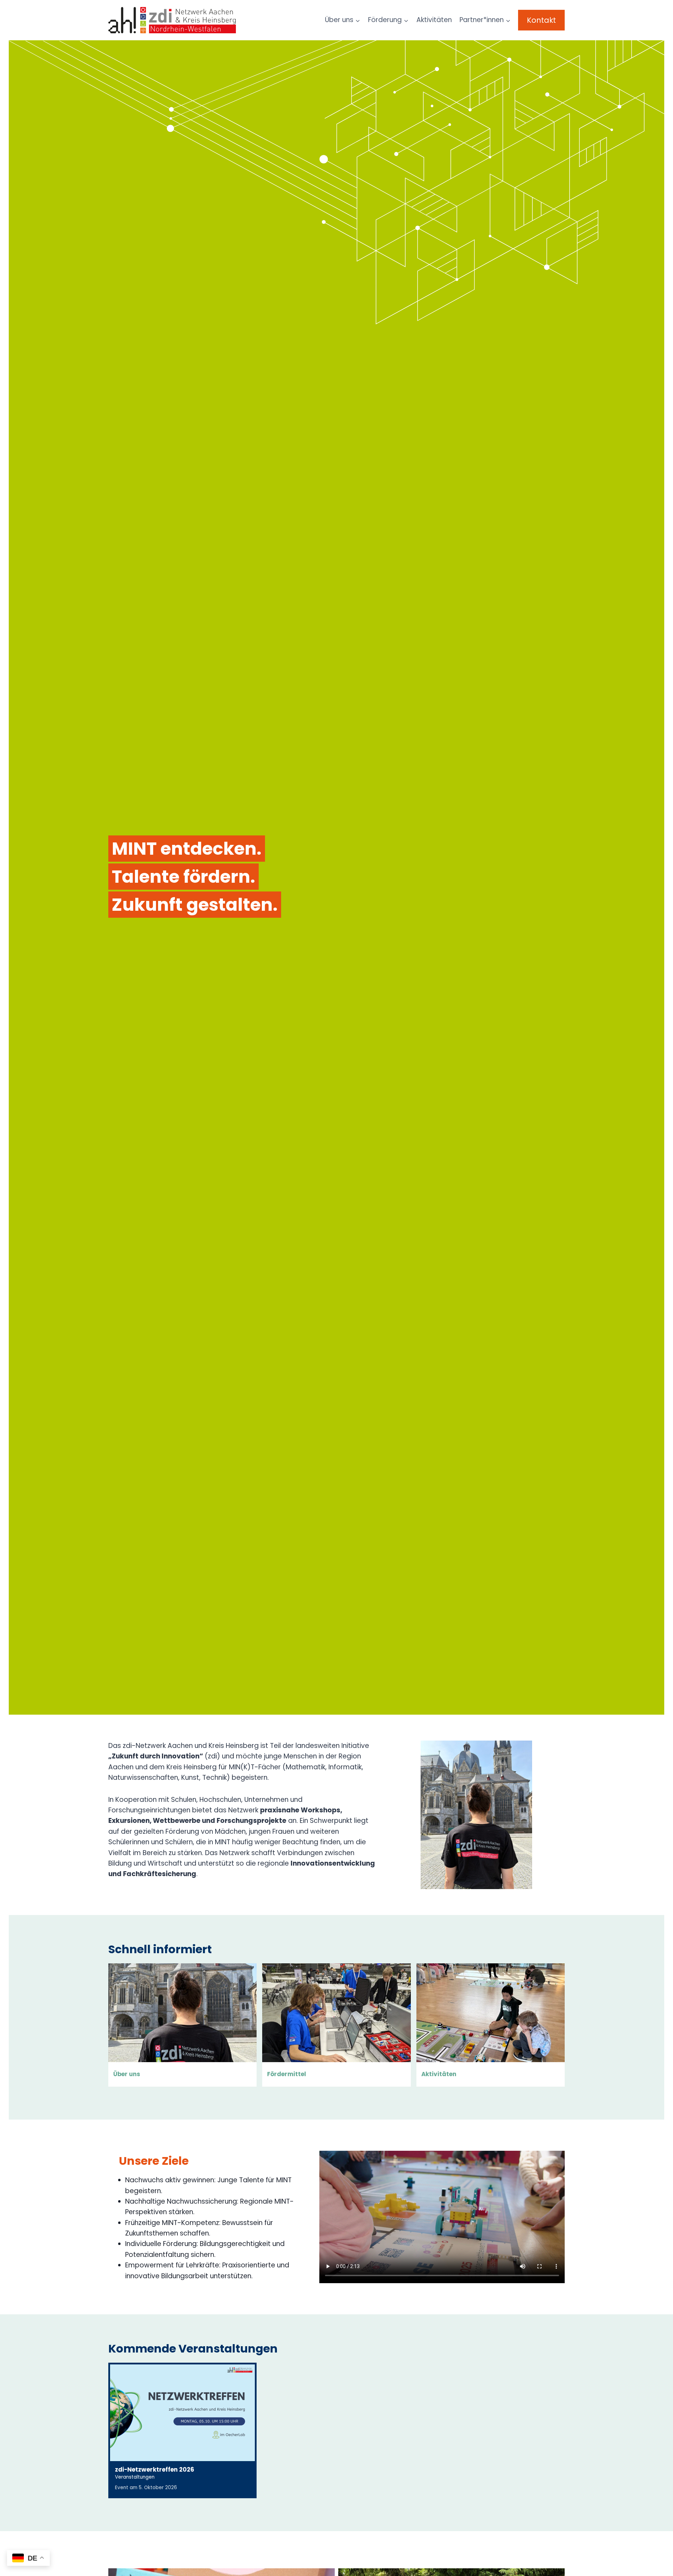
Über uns (127, 2074)
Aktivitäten (434, 20)
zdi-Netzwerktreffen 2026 (155, 2470)
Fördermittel (287, 2074)
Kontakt (541, 20)
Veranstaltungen (135, 2477)
